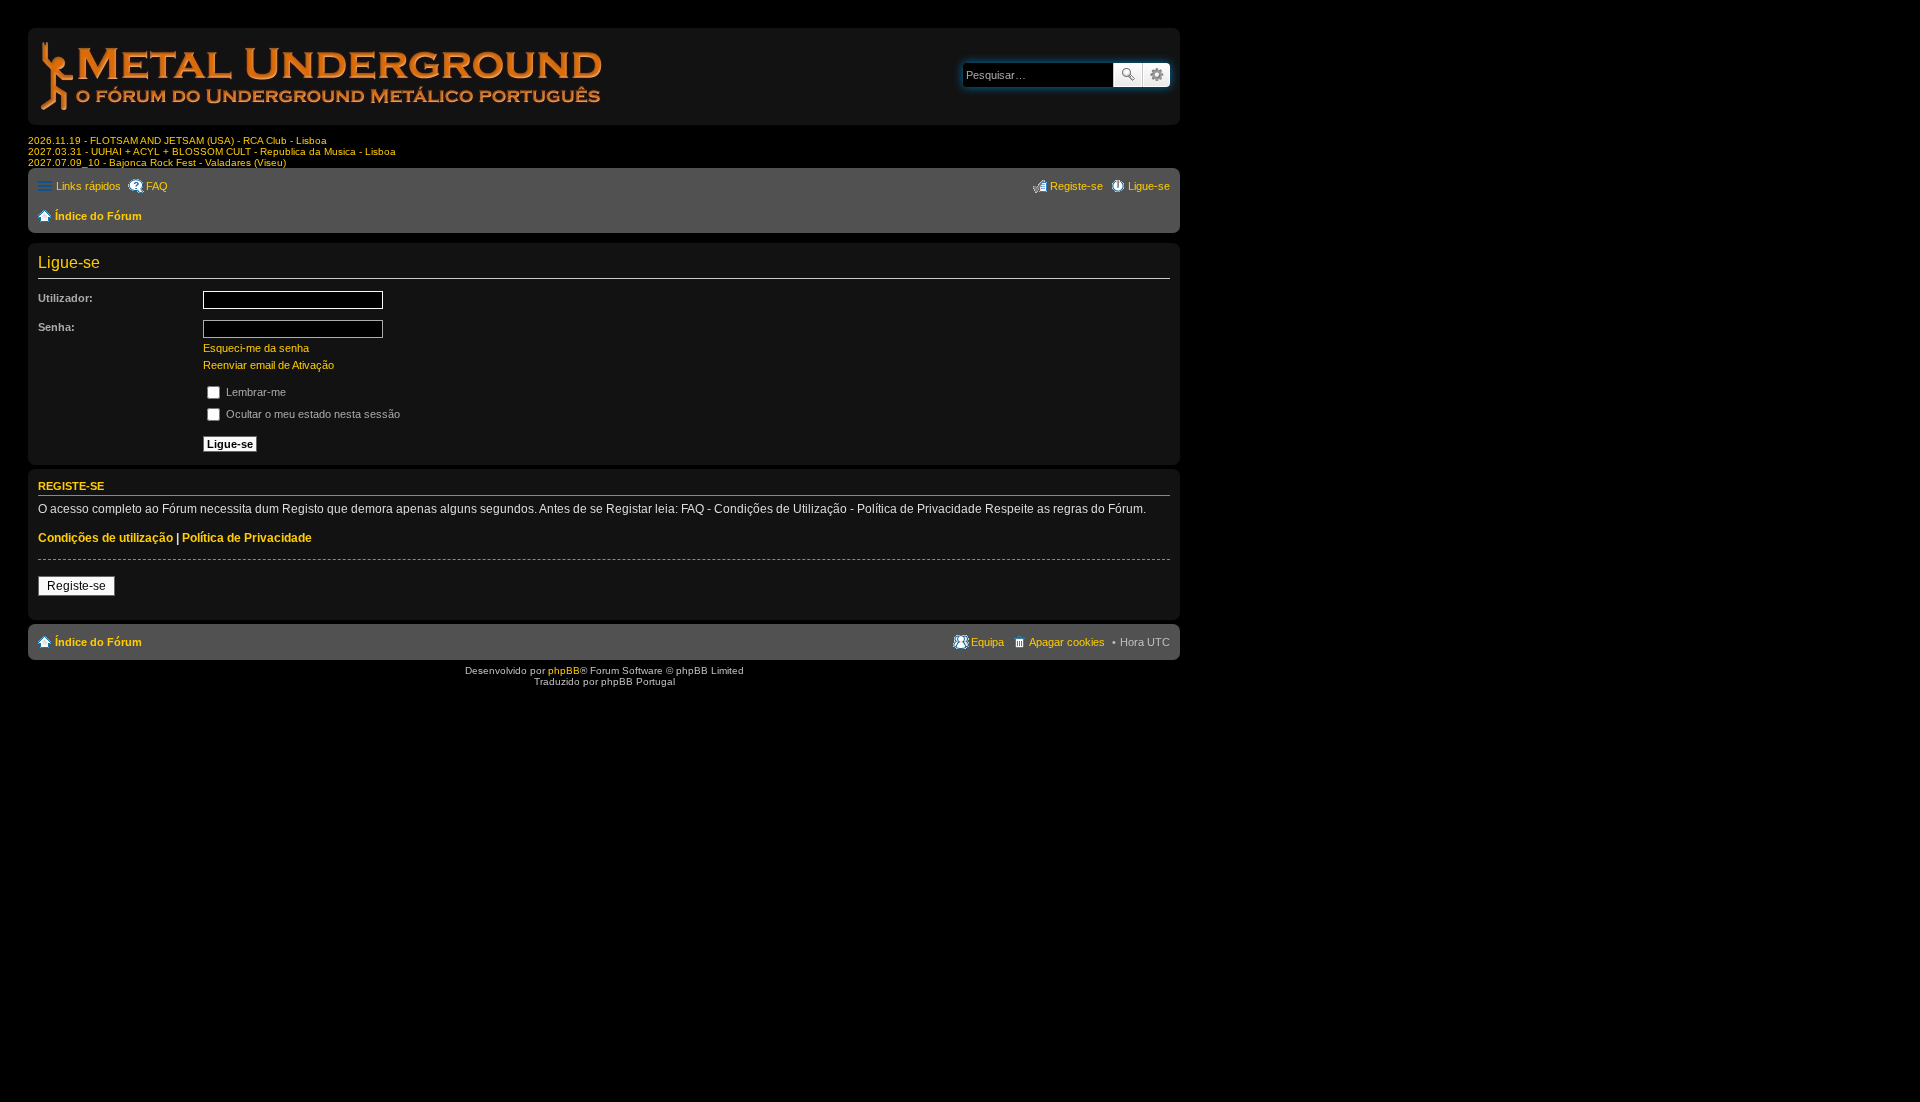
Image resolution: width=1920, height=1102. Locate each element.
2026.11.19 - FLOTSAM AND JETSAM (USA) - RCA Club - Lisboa (177, 140)
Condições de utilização (105, 538)
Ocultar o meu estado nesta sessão (311, 414)
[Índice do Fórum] (323, 114)
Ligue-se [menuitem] (1149, 186)
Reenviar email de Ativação (268, 365)
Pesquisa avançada (1156, 75)
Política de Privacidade (247, 538)
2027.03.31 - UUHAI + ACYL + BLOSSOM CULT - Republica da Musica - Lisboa (212, 151)
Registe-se (76, 586)
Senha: (56, 327)
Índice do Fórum (98, 216)
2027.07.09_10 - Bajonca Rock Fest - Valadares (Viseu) (157, 162)
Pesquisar (1128, 75)
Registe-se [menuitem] (1076, 186)
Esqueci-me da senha (256, 348)
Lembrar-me (254, 392)
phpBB (564, 670)
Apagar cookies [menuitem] (1067, 642)
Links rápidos (88, 186)
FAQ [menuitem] (157, 186)
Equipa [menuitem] (987, 642)
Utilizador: (65, 298)
